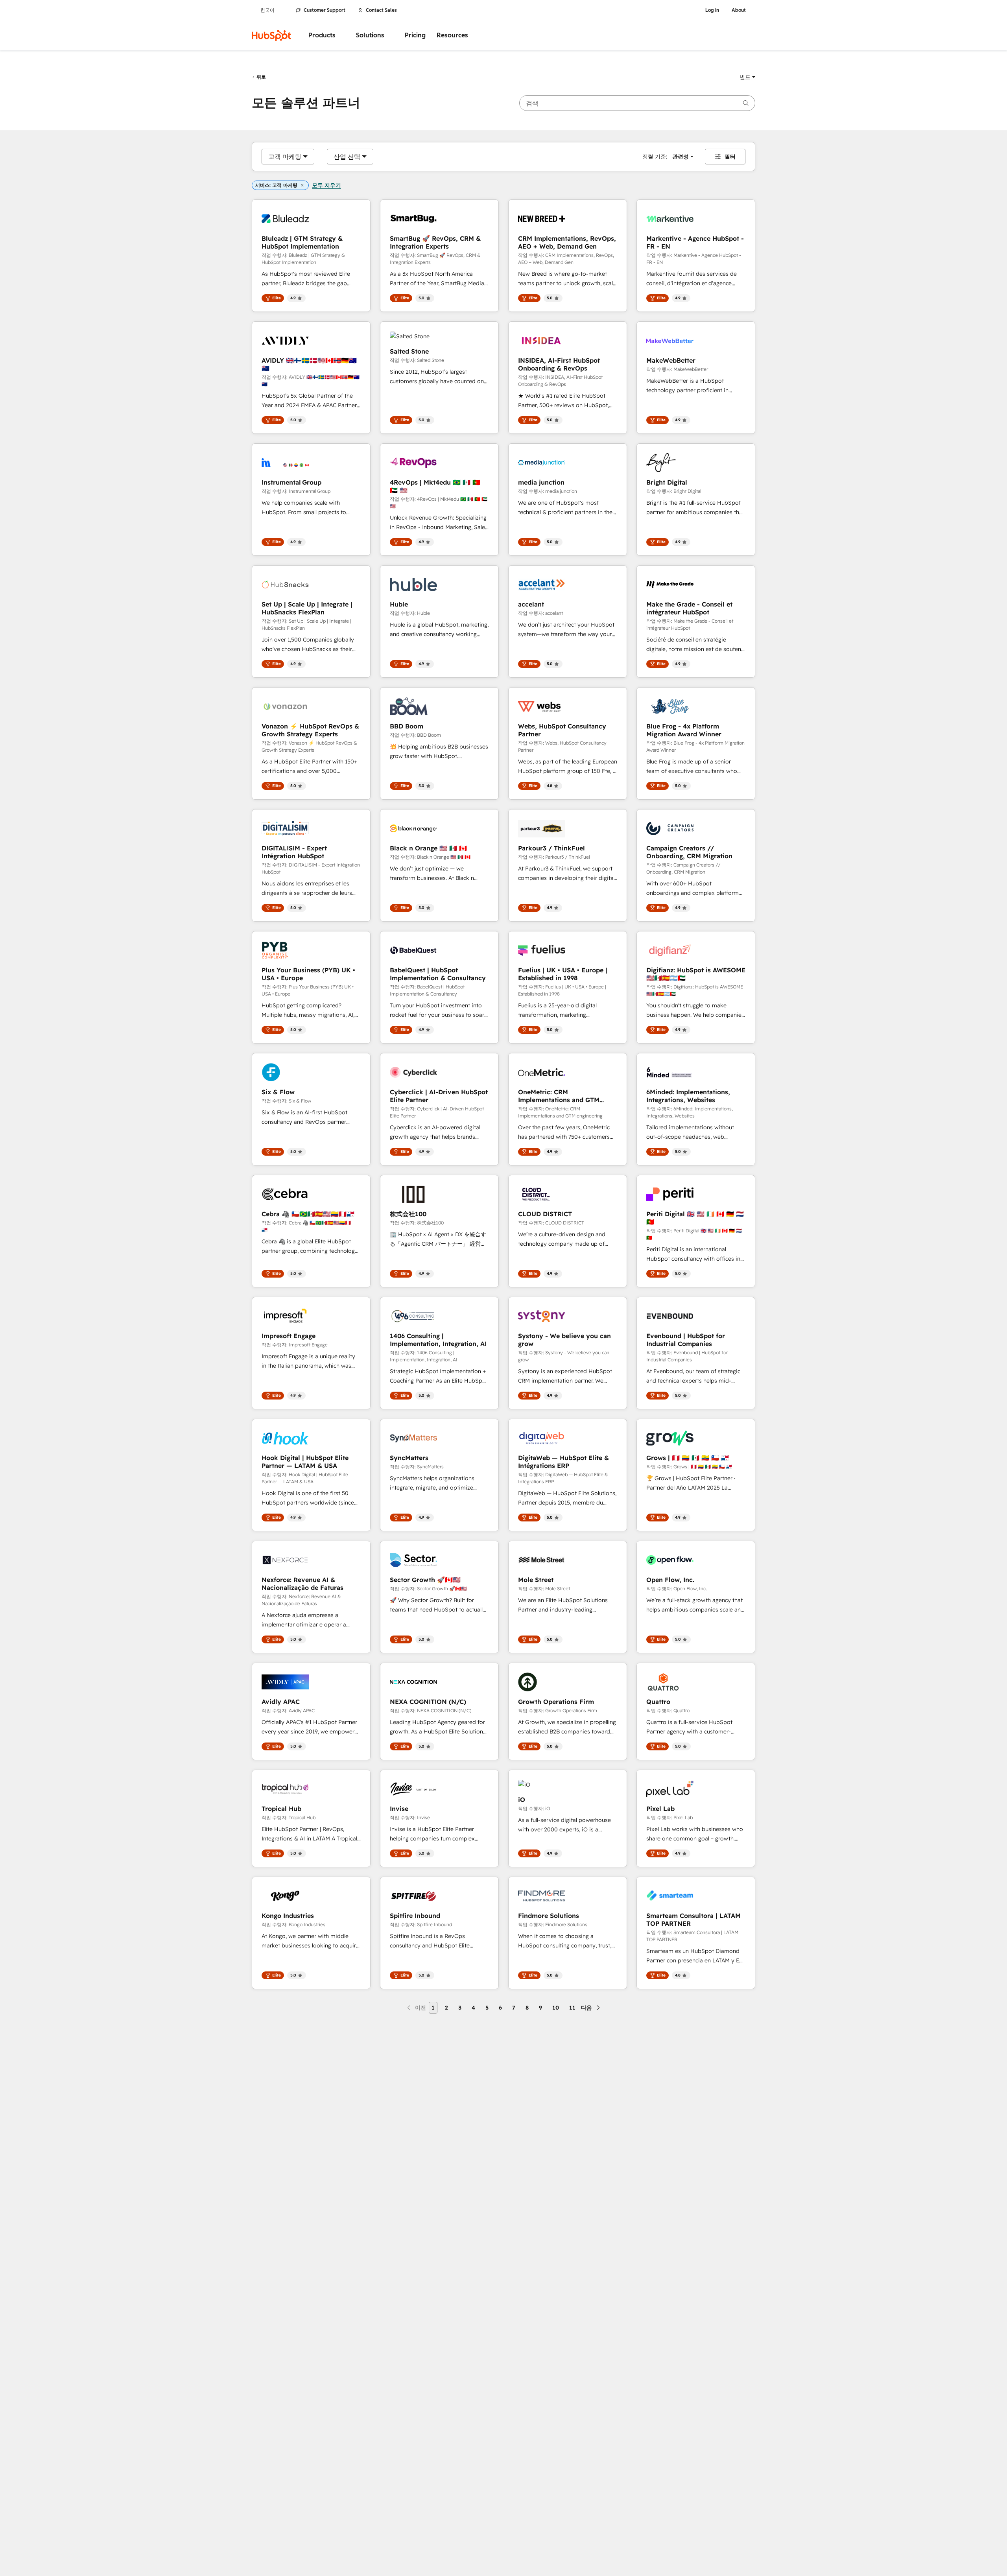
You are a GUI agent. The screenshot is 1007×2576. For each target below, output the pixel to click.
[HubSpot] (271, 35)
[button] (747, 77)
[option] (285, 157)
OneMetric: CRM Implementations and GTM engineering (559, 1096)
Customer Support (325, 10)
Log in (712, 10)
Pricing (415, 35)
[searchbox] (637, 103)
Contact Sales (381, 10)
